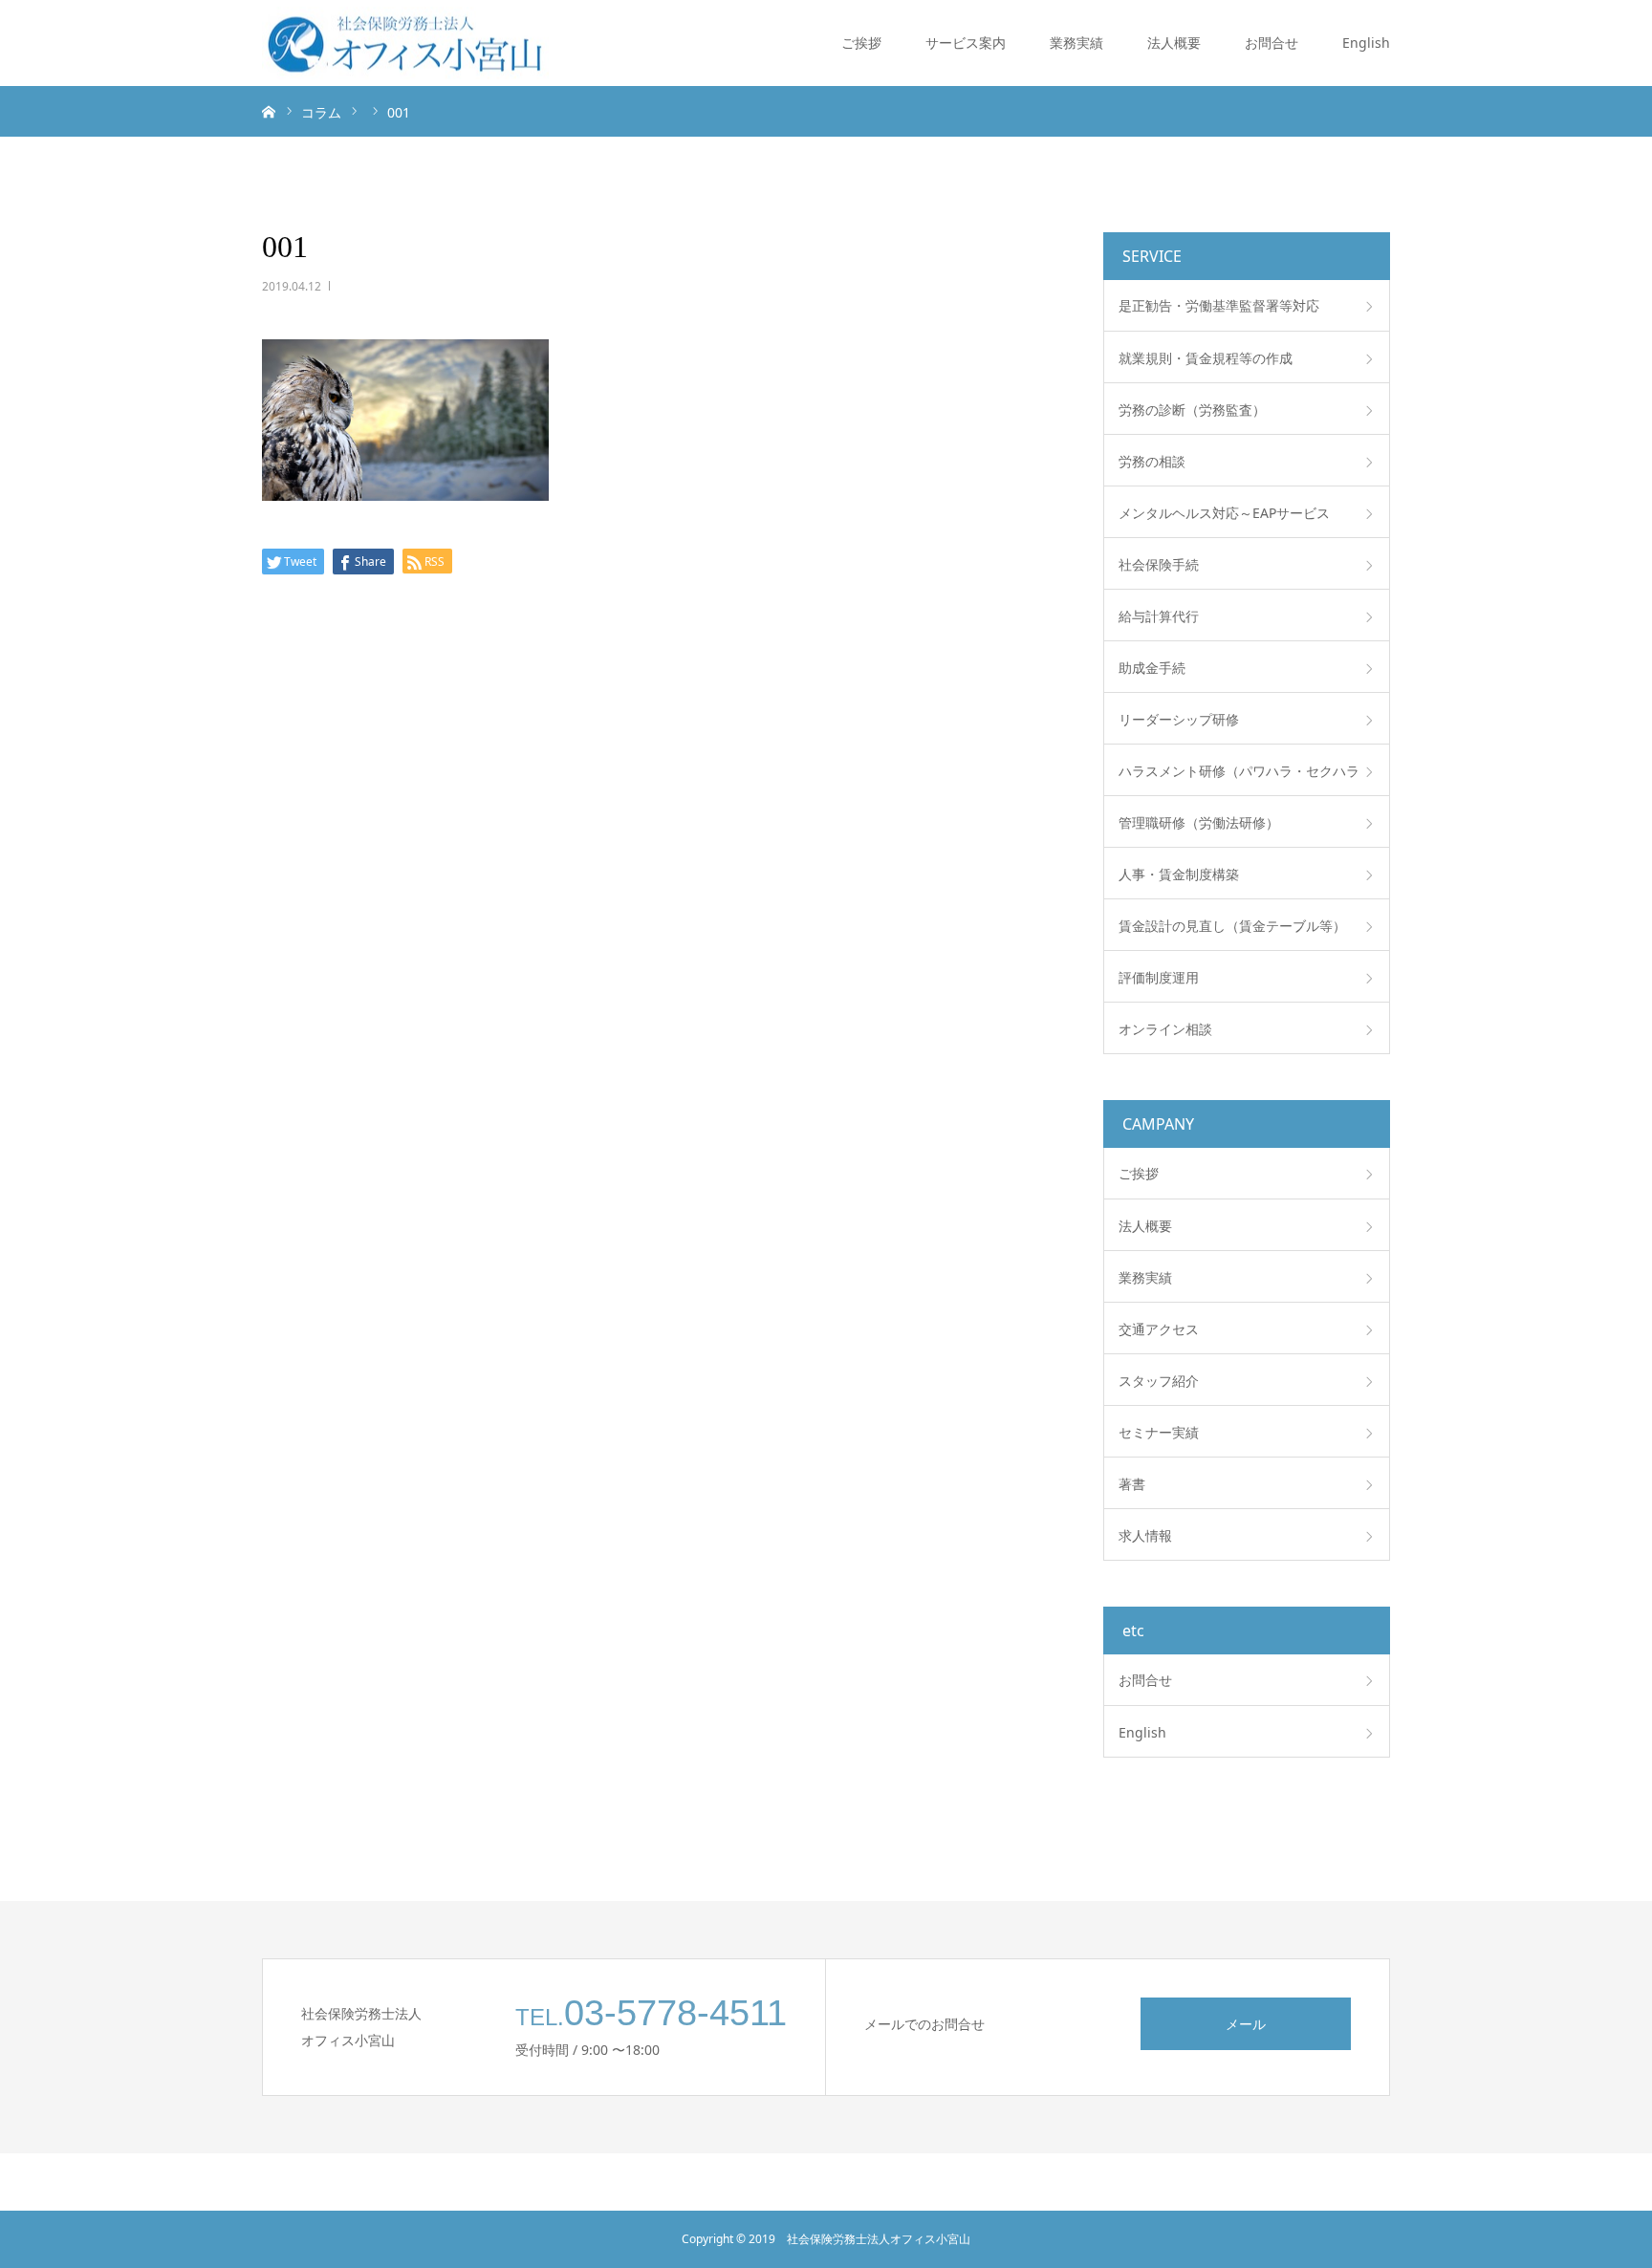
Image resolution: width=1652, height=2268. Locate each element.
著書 (1132, 1484)
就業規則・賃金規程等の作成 (1206, 358)
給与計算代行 (1159, 616)
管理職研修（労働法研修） (1199, 822)
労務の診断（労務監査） (1192, 410)
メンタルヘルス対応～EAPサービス (1224, 513)
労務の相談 (1152, 461)
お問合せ (1272, 43)
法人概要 (1174, 43)
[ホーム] (269, 111)
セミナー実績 (1159, 1432)
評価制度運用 (1159, 977)
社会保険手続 (1159, 564)
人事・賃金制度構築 (1179, 874)
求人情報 (1145, 1535)
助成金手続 (1152, 668)
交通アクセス (1159, 1329)
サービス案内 (966, 43)
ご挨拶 (861, 43)
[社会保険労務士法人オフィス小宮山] (405, 43)
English (1366, 43)
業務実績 (1076, 43)
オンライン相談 (1165, 1029)
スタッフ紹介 (1159, 1381)
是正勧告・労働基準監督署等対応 (1219, 305)
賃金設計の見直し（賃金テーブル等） (1232, 926)
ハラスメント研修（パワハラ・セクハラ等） (1239, 779)
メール (1246, 2024)
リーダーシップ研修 (1179, 719)
